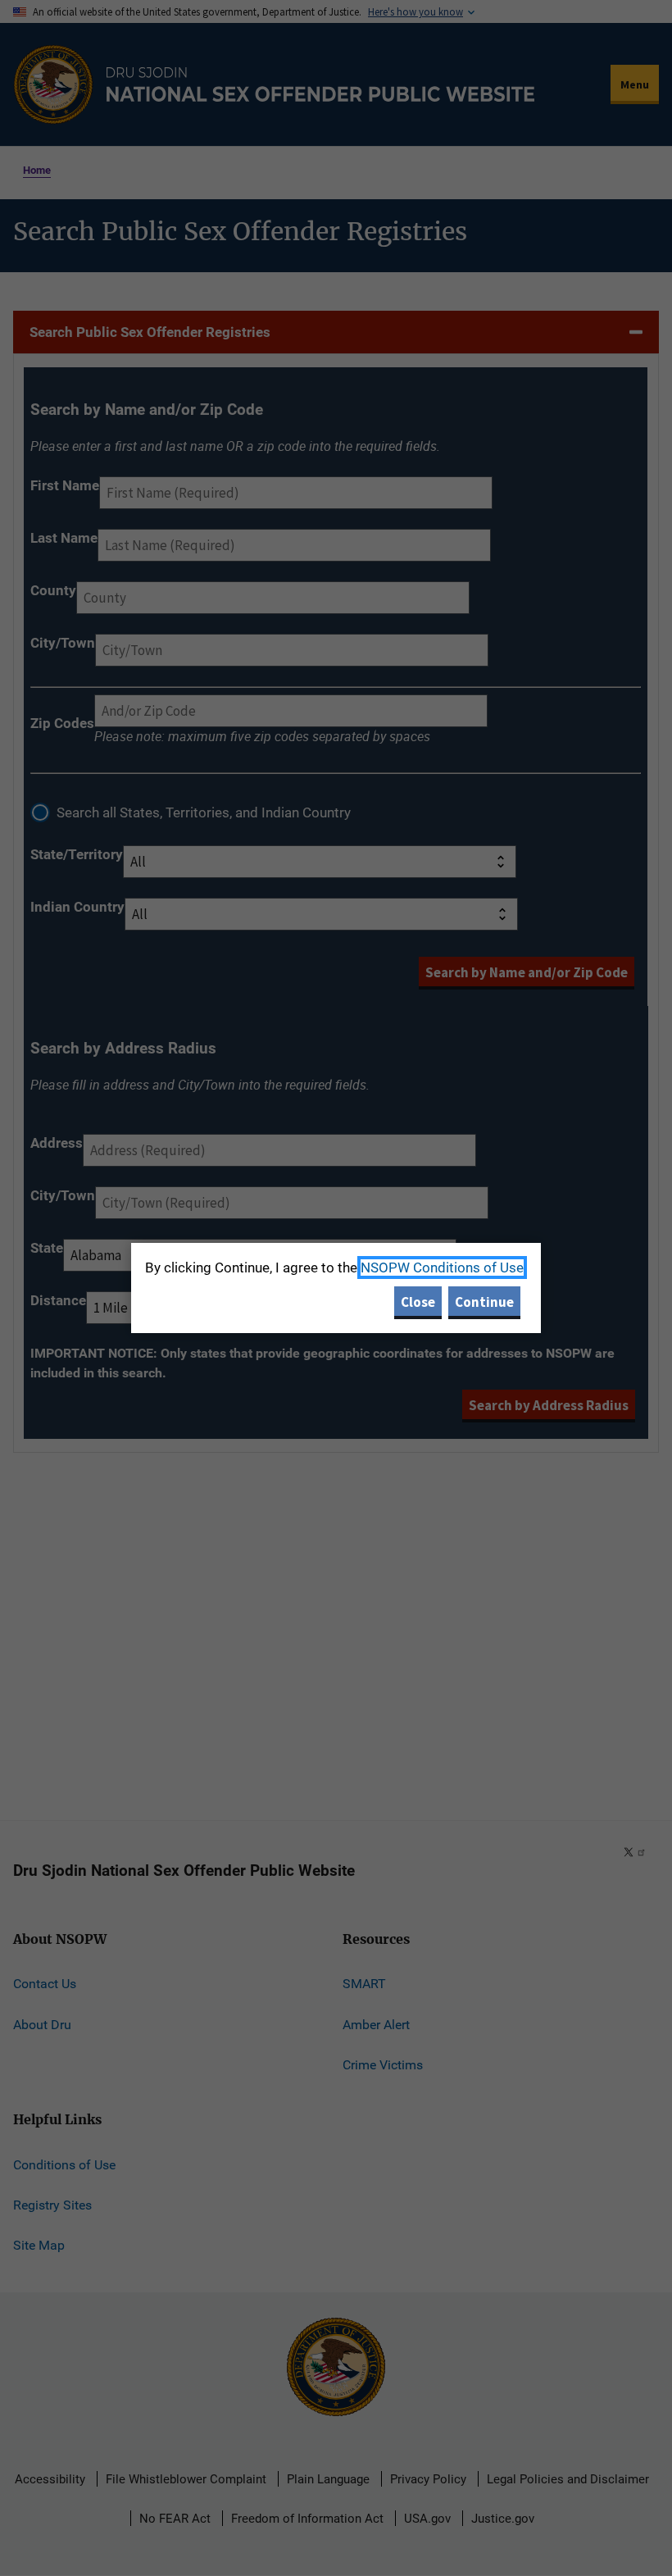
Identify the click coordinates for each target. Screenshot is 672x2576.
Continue (484, 1302)
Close (418, 1302)
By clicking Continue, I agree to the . (336, 1268)
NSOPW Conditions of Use (442, 1268)
